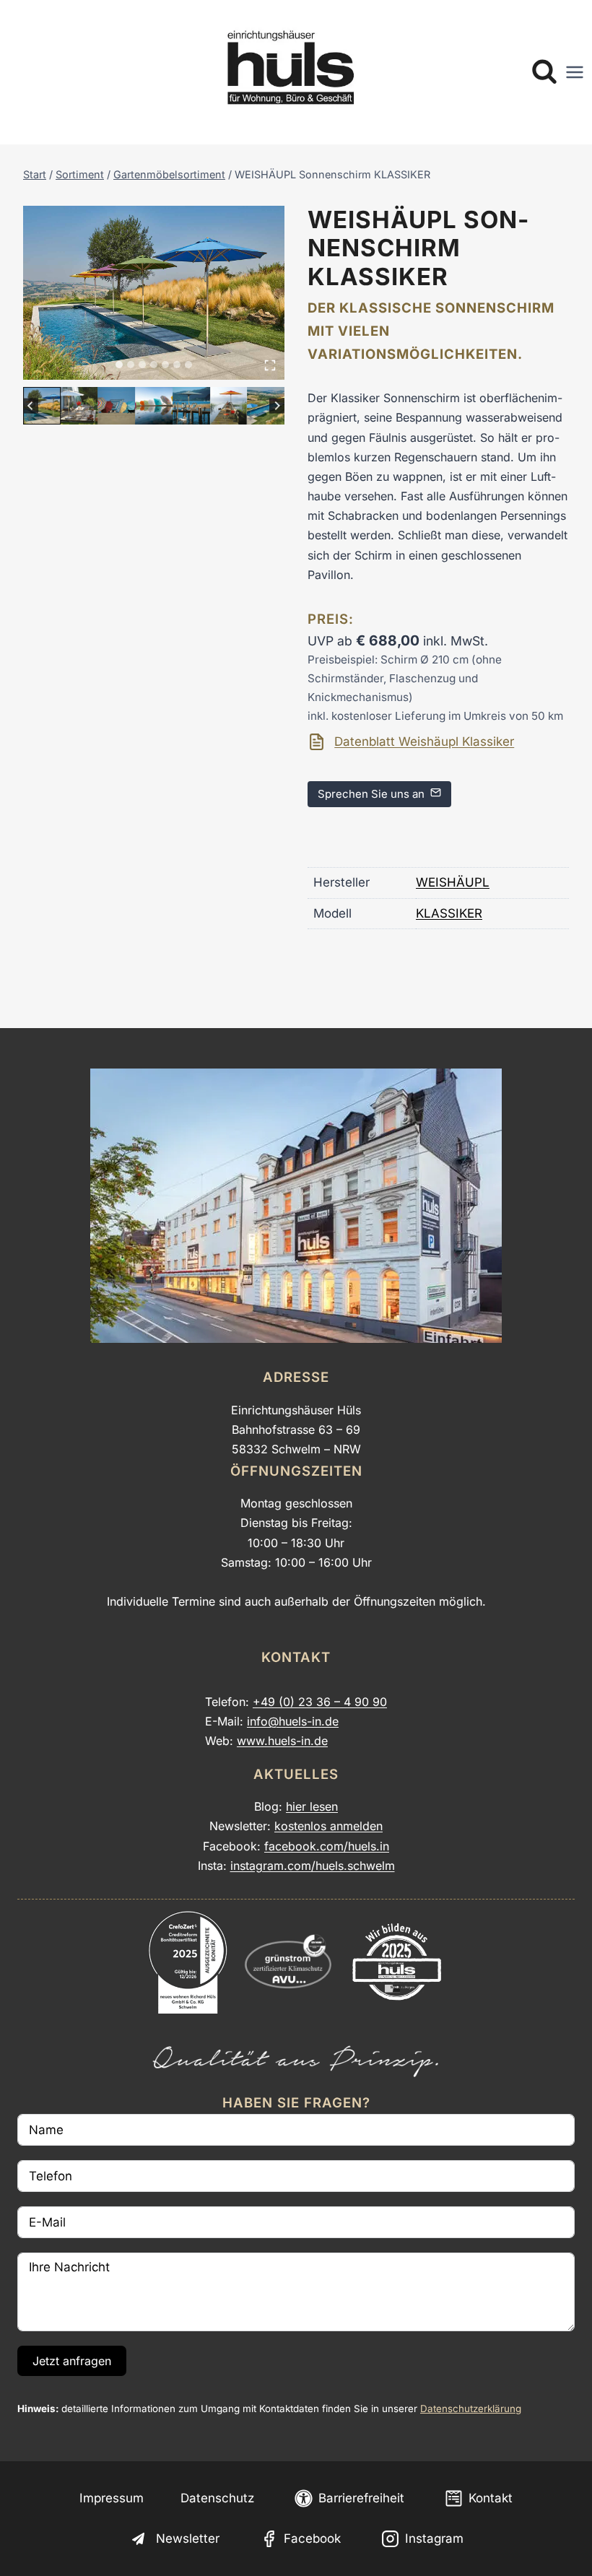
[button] (42, 406)
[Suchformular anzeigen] (544, 72)
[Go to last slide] (31, 405)
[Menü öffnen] (575, 72)
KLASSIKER (449, 913)
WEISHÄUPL (453, 882)
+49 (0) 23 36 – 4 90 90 (320, 1702)
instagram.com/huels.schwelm (313, 1866)
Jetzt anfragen (72, 2361)
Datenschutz (217, 2498)
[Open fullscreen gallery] (270, 365)
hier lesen (312, 1806)
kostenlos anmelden (328, 1826)
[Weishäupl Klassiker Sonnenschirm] (154, 293)
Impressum (112, 2498)
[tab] (119, 365)
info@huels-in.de (293, 1721)
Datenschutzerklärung (471, 2409)
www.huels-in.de (282, 1741)
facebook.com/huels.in (327, 1846)
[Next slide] (277, 405)
